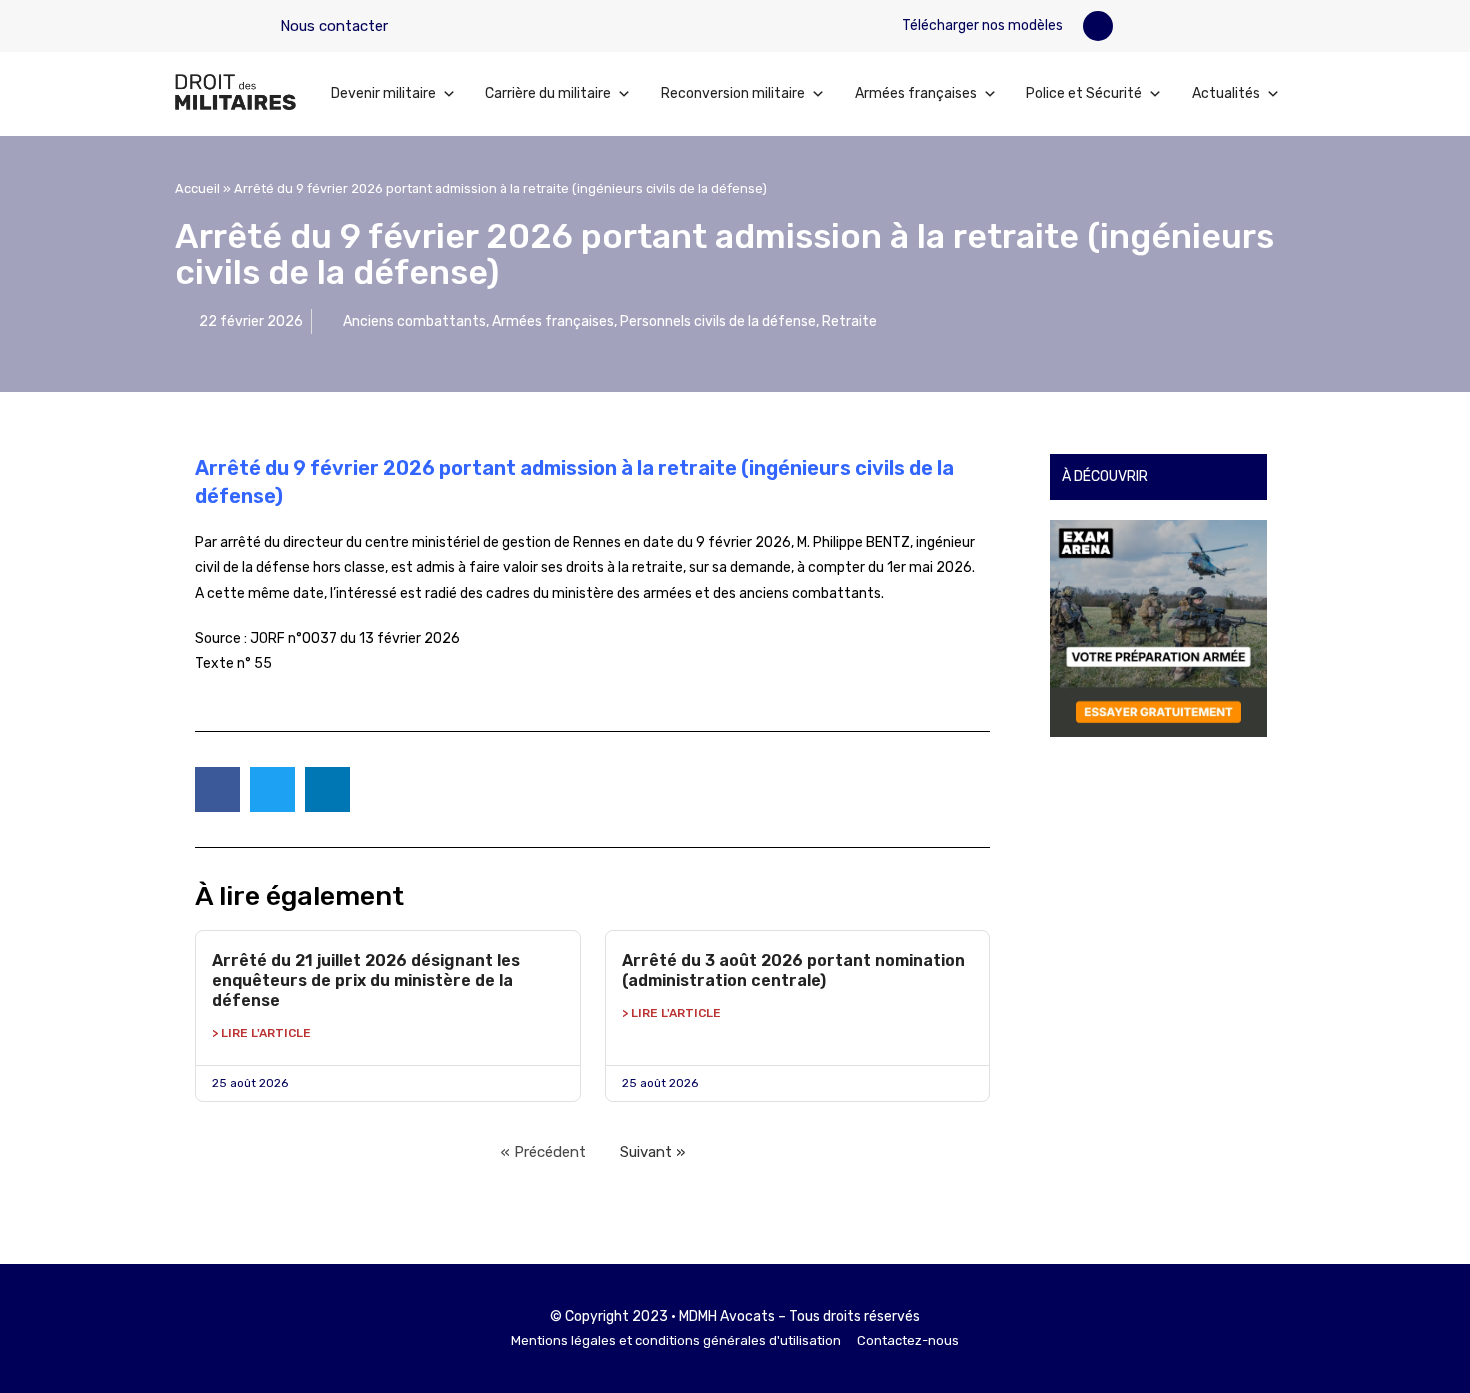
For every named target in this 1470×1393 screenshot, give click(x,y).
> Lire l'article (261, 1033)
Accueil (197, 188)
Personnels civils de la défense (718, 321)
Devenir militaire (383, 93)
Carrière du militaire (548, 93)
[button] (1098, 26)
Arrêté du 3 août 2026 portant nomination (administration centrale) (793, 970)
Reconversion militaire (733, 93)
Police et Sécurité (1084, 93)
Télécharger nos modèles (981, 25)
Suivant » (652, 1152)
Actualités (1226, 93)
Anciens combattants (414, 321)
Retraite (849, 321)
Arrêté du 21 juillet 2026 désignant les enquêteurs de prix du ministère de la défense (366, 980)
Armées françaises (916, 93)
